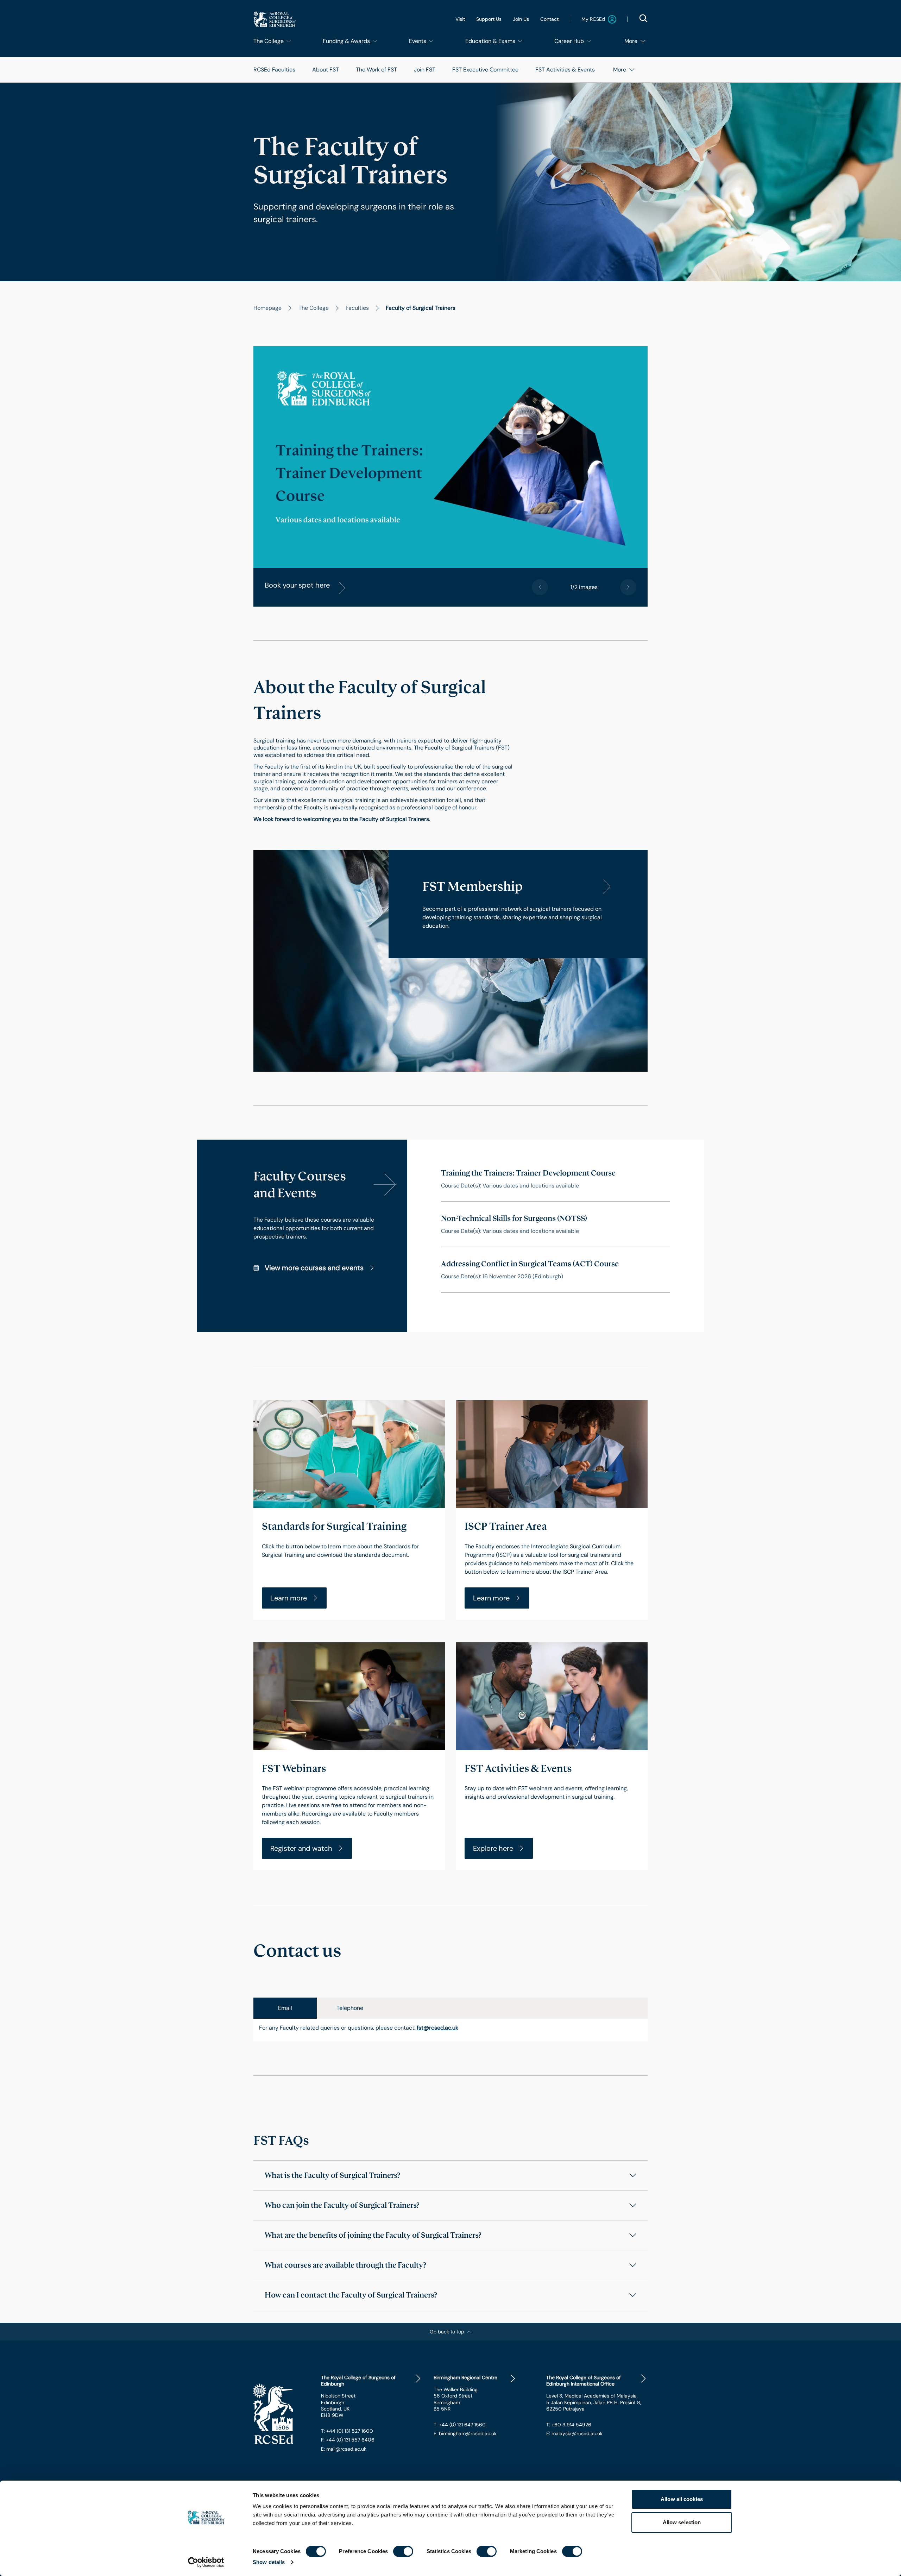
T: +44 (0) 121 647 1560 (460, 2425)
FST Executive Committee (485, 70)
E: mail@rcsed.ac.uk (344, 2449)
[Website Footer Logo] (282, 2414)
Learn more (289, 1598)
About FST (326, 70)
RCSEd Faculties (274, 70)
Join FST (425, 70)
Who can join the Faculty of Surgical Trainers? (342, 2205)
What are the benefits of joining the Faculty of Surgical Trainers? (373, 2235)
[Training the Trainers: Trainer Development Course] (556, 1179)
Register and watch (301, 1848)
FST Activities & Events (565, 70)
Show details (269, 2562)
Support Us (489, 19)
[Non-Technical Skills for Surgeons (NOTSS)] (556, 1224)
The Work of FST (376, 70)
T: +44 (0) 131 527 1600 (347, 2431)
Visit (460, 19)
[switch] (403, 2551)
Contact (549, 19)
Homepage (267, 308)
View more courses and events (314, 1268)
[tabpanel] (450, 2030)
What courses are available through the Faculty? (345, 2265)
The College (314, 308)
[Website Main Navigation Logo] (275, 19)
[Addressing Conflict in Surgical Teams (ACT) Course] (556, 1270)
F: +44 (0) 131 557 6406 (348, 2440)
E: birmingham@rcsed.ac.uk (465, 2433)
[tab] (285, 2008)
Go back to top (447, 2332)
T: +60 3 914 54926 (569, 2425)
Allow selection (682, 2522)
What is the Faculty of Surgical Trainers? (332, 2175)
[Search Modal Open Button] (643, 18)
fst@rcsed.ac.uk (437, 2028)
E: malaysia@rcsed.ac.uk (574, 2433)
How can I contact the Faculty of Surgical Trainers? (351, 2295)
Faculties (357, 308)
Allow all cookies (682, 2499)
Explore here (493, 1848)
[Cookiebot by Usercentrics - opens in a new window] (206, 2562)
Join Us (521, 19)
